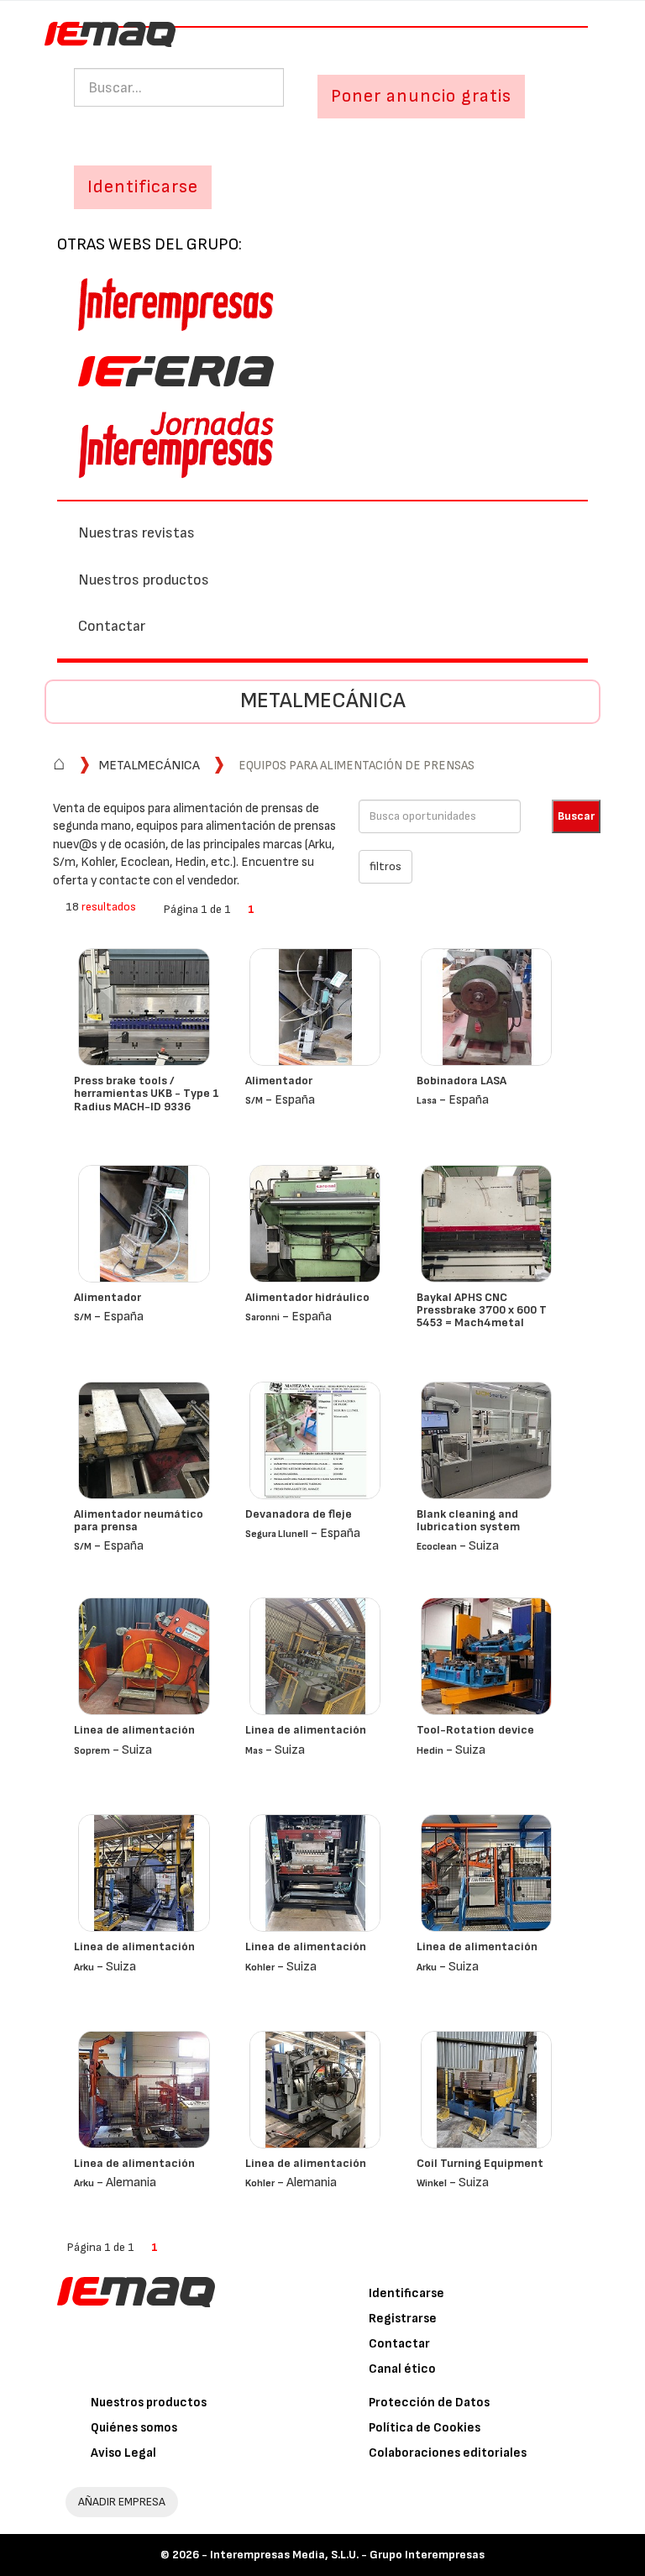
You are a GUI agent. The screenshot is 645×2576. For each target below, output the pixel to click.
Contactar (112, 626)
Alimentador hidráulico (307, 1297)
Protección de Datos (429, 2403)
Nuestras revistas (136, 533)
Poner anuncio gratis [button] (421, 96)
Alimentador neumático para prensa (139, 1520)
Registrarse (403, 2319)
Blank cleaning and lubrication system (468, 1520)
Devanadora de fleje (299, 1514)
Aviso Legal (123, 2453)
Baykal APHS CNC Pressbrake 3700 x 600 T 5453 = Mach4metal (482, 1310)
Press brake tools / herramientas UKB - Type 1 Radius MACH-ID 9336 (147, 1094)
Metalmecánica (323, 701)
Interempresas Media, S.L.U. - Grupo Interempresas (347, 2555)
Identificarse (406, 2293)
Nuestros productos (144, 580)
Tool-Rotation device (475, 1730)
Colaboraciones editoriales (448, 2453)
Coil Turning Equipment (480, 2163)
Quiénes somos (134, 2428)
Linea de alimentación (134, 1730)
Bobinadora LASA (461, 1081)
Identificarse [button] (143, 187)
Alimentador (279, 1081)
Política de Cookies (425, 2428)
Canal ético (402, 2369)
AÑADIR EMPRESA (122, 2502)
